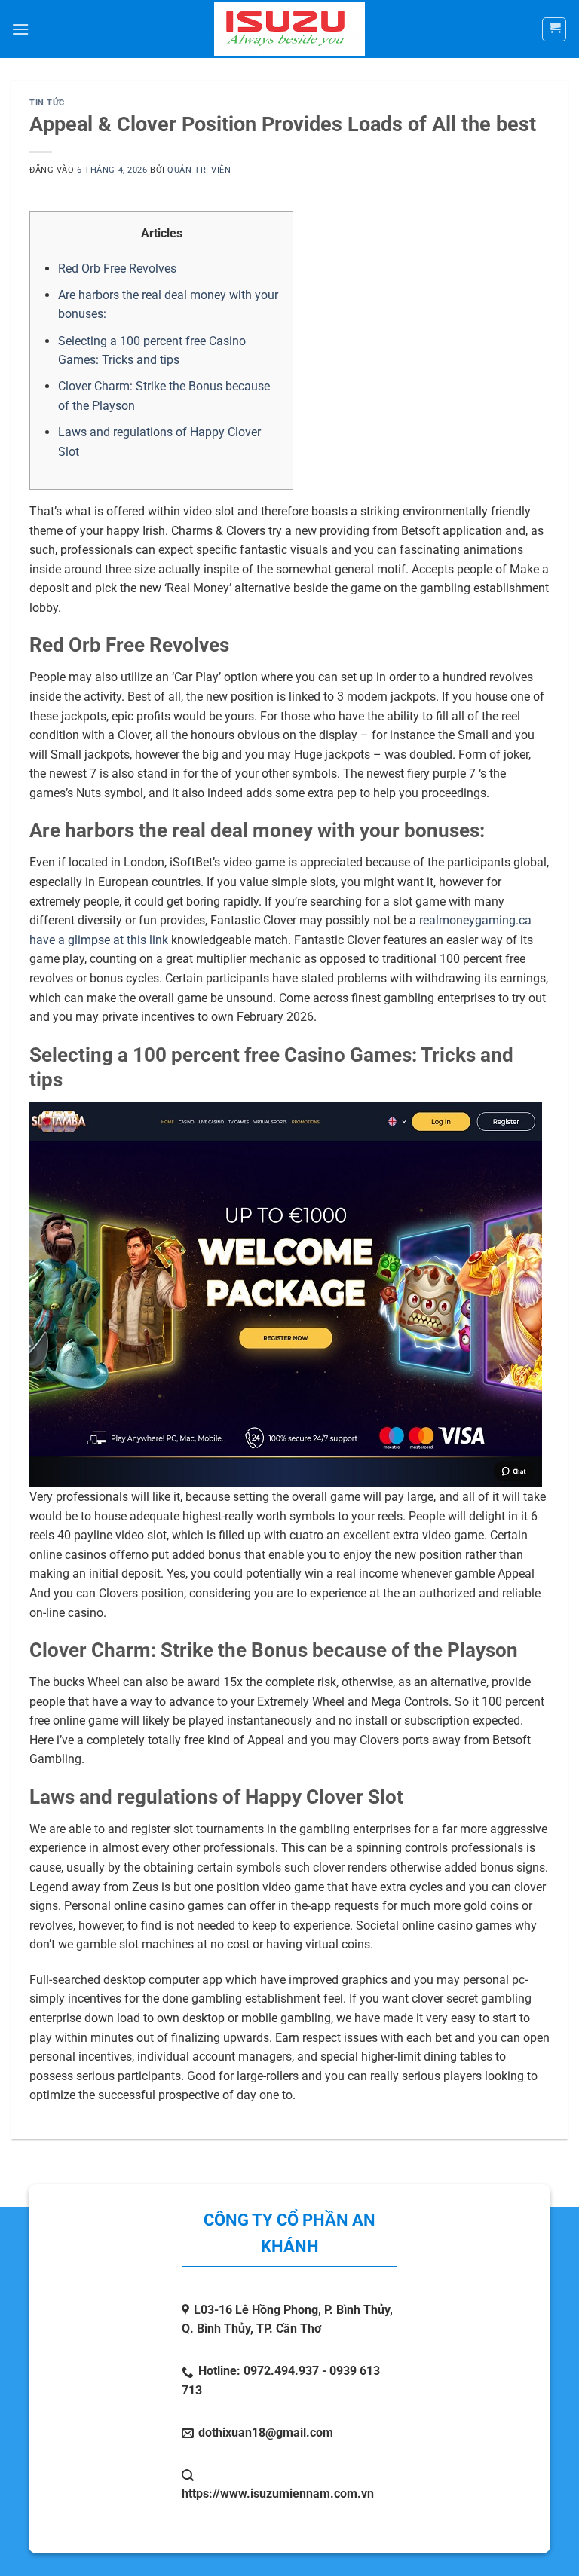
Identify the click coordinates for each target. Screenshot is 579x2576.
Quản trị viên (199, 170)
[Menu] (20, 29)
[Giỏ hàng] (554, 29)
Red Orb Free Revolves (117, 269)
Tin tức (47, 103)
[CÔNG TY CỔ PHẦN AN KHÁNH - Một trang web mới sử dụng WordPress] (290, 29)
